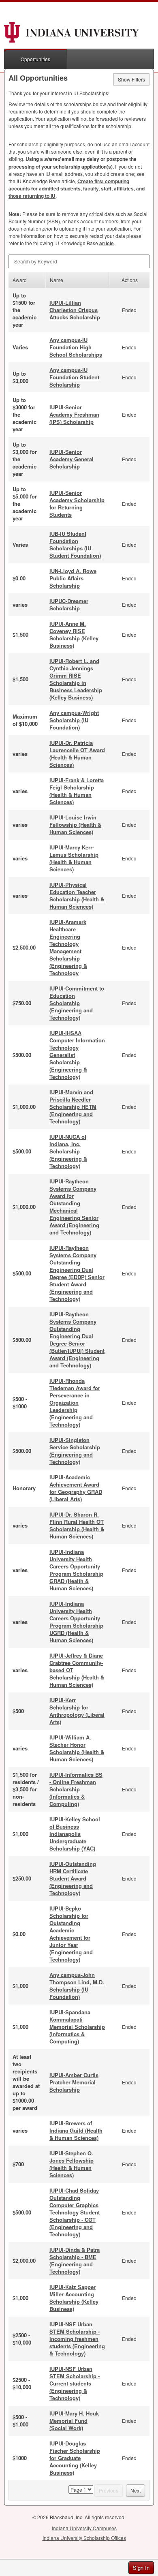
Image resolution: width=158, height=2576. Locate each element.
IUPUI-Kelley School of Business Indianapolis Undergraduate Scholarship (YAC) (75, 1834)
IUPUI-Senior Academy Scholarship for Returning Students (77, 504)
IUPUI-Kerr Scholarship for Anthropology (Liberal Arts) (77, 1711)
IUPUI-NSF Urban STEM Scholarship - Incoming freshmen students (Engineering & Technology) (77, 2339)
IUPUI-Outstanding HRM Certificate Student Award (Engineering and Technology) (73, 1878)
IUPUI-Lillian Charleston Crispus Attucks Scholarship (75, 310)
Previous (109, 2490)
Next (136, 2490)
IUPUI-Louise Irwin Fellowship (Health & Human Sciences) (75, 825)
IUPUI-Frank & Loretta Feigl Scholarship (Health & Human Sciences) (77, 791)
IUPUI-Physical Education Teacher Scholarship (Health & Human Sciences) (77, 895)
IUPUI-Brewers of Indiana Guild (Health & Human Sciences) (76, 2130)
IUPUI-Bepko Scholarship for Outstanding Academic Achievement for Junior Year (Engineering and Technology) (71, 1934)
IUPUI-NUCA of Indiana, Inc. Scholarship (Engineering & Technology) (68, 1151)
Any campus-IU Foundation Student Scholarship (74, 377)
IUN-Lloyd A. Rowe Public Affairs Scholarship (73, 578)
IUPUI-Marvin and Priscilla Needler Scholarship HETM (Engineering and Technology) (73, 1107)
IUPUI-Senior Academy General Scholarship (72, 459)
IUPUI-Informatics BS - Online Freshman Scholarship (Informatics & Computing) (76, 1789)
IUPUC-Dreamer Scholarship (69, 604)
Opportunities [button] (35, 59)
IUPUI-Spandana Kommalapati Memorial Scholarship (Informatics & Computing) (77, 2027)
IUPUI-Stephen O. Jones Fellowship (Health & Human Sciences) (72, 2164)
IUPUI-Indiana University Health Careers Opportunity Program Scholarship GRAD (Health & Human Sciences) (76, 1570)
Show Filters (131, 79)
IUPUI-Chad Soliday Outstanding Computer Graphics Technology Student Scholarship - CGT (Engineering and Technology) (75, 2212)
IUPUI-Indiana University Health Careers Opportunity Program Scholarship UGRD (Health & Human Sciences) (76, 1622)
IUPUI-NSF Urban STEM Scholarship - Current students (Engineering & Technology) (75, 2383)
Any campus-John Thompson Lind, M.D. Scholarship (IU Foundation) (77, 1986)
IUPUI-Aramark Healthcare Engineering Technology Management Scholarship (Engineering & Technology (68, 947)
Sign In (141, 2568)
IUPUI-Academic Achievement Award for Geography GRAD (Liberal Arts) (76, 1488)
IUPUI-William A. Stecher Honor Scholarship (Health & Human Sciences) (77, 1748)
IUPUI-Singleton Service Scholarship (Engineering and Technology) (75, 1451)
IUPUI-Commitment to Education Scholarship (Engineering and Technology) (77, 1003)
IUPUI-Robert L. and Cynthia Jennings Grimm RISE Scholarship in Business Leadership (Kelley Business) (76, 679)
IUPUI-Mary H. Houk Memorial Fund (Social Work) (74, 2421)
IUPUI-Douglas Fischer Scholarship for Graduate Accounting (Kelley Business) (75, 2458)
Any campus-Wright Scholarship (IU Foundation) (74, 720)
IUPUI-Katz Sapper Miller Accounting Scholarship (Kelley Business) (74, 2298)
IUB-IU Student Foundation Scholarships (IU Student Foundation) (75, 545)
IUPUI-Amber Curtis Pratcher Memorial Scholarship (74, 2082)
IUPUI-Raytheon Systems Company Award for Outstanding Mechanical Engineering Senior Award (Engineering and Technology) (74, 1207)
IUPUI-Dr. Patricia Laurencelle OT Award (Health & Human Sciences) (77, 754)
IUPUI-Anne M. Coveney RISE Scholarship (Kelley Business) (74, 634)
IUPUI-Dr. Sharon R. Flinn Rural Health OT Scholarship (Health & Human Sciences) (77, 1525)
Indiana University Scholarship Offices (84, 2538)
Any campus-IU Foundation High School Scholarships (76, 347)
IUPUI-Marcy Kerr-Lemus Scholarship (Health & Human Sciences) (74, 858)
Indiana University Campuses (84, 2528)
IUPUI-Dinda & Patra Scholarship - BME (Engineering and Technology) (75, 2260)
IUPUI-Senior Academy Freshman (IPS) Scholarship (74, 414)
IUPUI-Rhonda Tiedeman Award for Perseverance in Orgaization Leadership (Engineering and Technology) (75, 1402)
